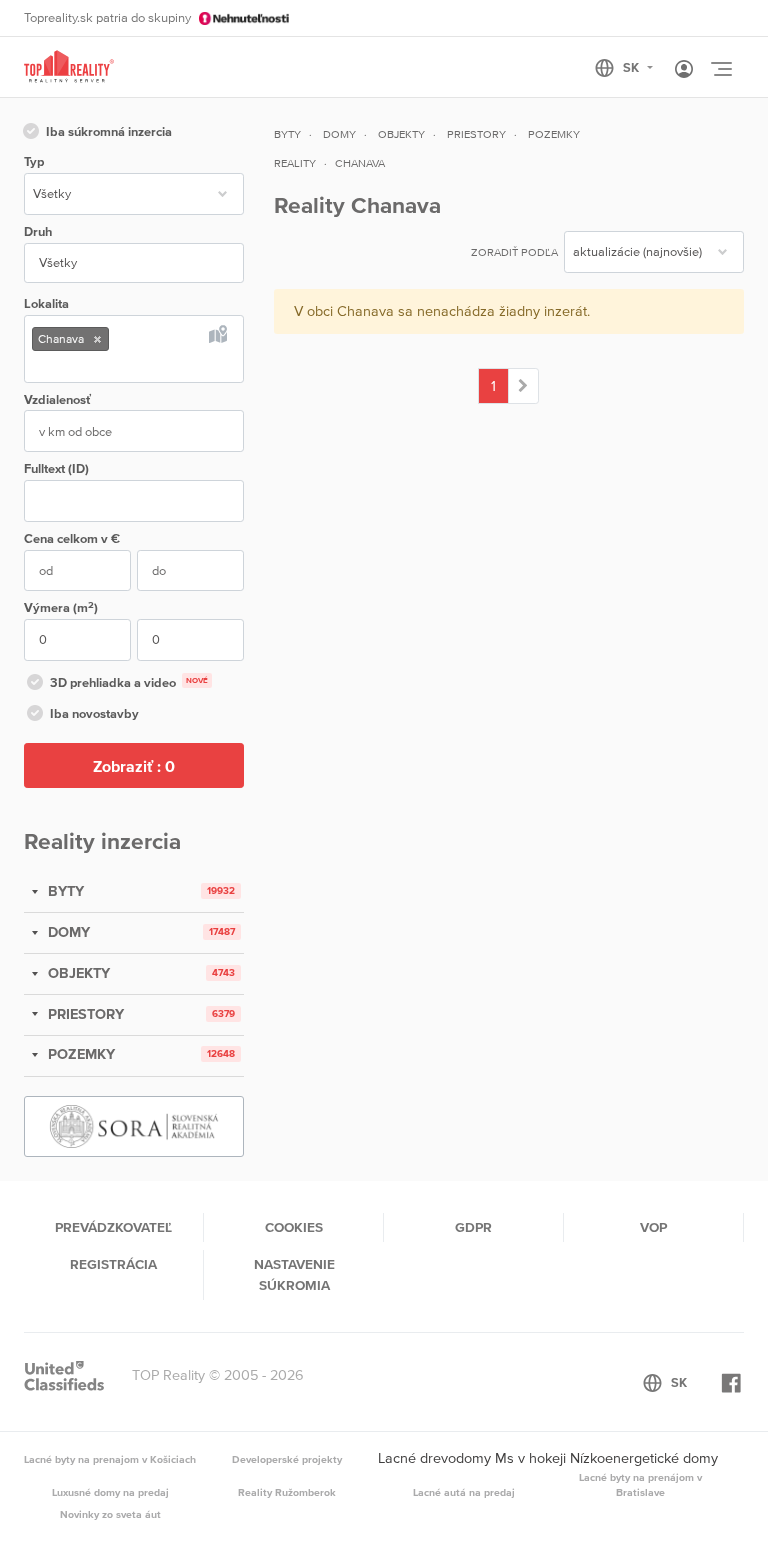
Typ (34, 161)
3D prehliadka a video (129, 682)
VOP (653, 1227)
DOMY (67, 932)
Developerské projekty (287, 1459)
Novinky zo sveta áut (110, 1514)
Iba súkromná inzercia (109, 131)
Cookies (294, 1227)
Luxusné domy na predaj (110, 1492)
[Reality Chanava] (523, 386)
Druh (38, 231)
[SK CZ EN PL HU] (632, 68)
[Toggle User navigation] (684, 70)
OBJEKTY (77, 973)
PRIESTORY (84, 1014)
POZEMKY (79, 1054)
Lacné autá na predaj (464, 1492)
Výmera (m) (61, 607)
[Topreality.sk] (69, 67)
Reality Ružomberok (287, 1492)
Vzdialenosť (57, 399)
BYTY (64, 891)
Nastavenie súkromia (294, 1274)
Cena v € (72, 538)
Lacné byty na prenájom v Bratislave (640, 1485)
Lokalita (46, 303)
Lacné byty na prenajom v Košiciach (110, 1459)
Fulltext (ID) (56, 468)
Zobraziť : (134, 766)
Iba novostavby (94, 713)
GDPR (473, 1227)
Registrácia (113, 1264)
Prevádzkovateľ (113, 1227)
